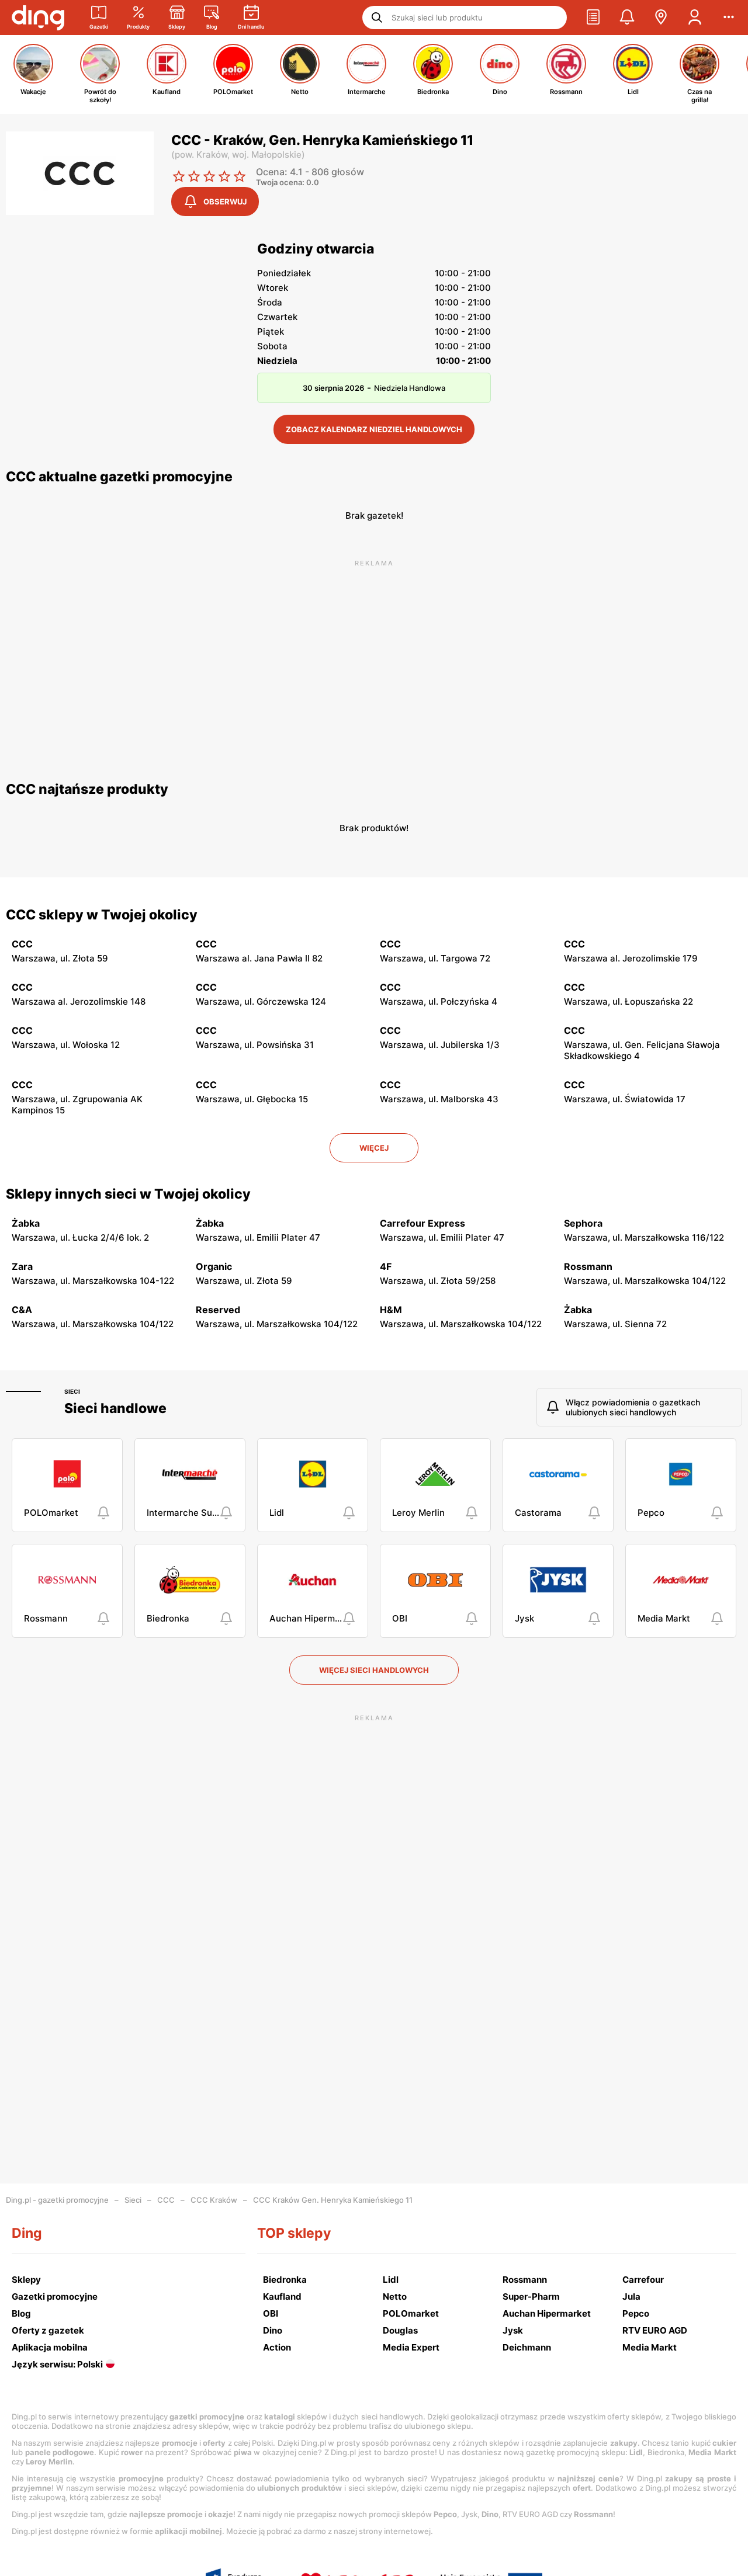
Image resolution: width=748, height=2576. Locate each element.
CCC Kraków (214, 2200)
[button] (593, 18)
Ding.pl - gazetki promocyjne (57, 2200)
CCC (166, 2200)
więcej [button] (374, 1148)
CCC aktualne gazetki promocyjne (119, 477)
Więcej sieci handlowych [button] (374, 1670)
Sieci (72, 1391)
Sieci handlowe (115, 1408)
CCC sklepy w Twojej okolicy (102, 915)
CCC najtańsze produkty (87, 789)
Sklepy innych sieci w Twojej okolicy (128, 1194)
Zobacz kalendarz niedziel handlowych (374, 429)
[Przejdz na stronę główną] (38, 18)
